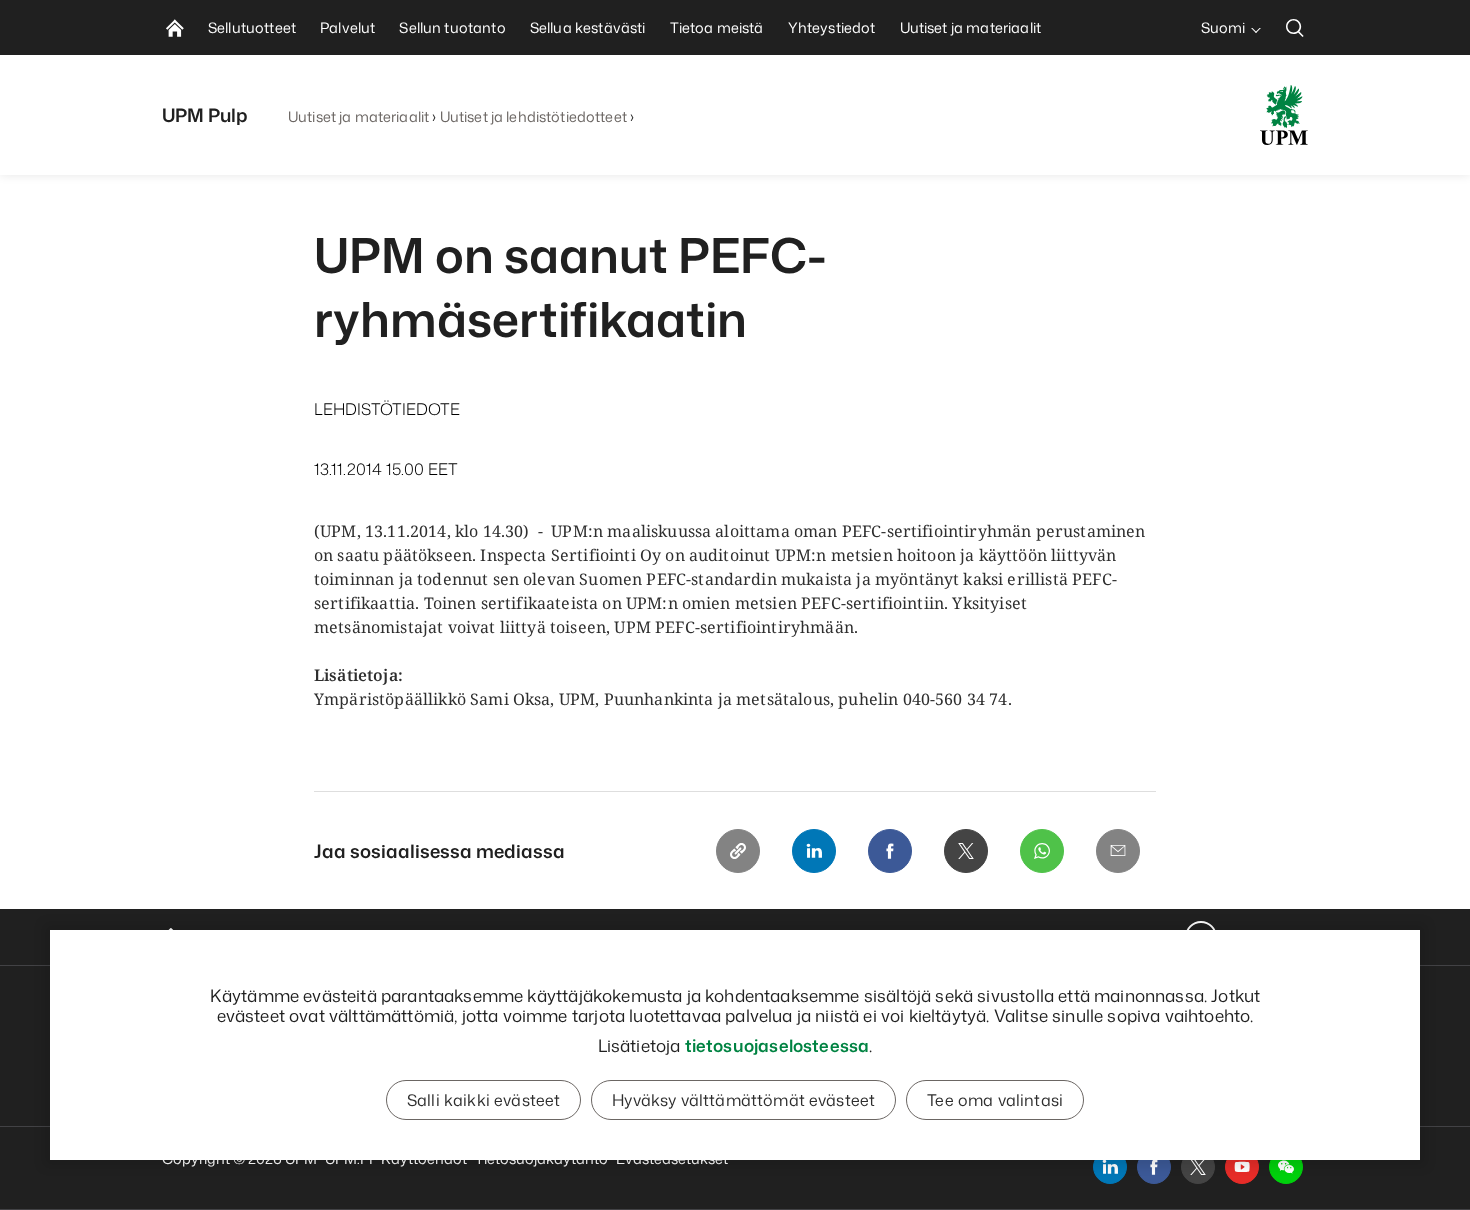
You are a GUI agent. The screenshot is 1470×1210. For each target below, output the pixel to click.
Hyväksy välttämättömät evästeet (743, 1100)
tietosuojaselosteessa (777, 1045)
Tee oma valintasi (995, 1100)
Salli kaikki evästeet (483, 1100)
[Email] (1118, 851)
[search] (1295, 27)
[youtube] (1242, 1167)
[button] (1286, 1167)
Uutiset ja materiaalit (358, 116)
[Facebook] (890, 851)
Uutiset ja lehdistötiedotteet (533, 116)
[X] (966, 851)
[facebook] (1154, 1167)
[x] (1198, 1167)
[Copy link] (738, 851)
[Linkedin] (814, 851)
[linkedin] (1110, 1167)
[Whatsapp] (1042, 851)
